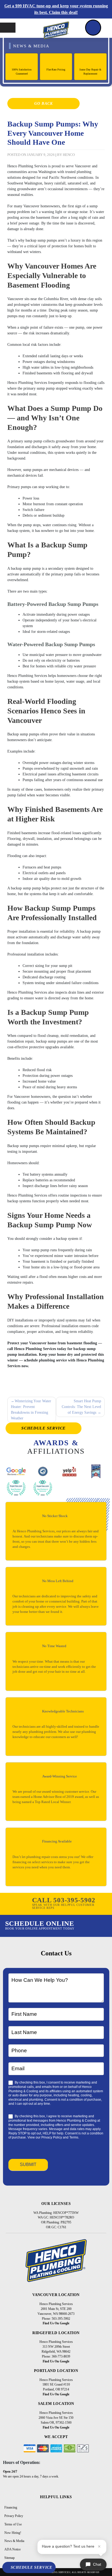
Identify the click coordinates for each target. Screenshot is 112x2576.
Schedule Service (44, 1428)
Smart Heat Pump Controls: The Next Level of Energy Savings (81, 1407)
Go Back (43, 104)
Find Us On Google (56, 2323)
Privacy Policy (52, 2137)
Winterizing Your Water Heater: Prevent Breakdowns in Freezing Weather (31, 1410)
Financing (11, 2507)
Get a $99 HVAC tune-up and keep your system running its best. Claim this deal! (56, 9)
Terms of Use (13, 2524)
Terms (74, 2137)
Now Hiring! (13, 2533)
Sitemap (10, 2558)
